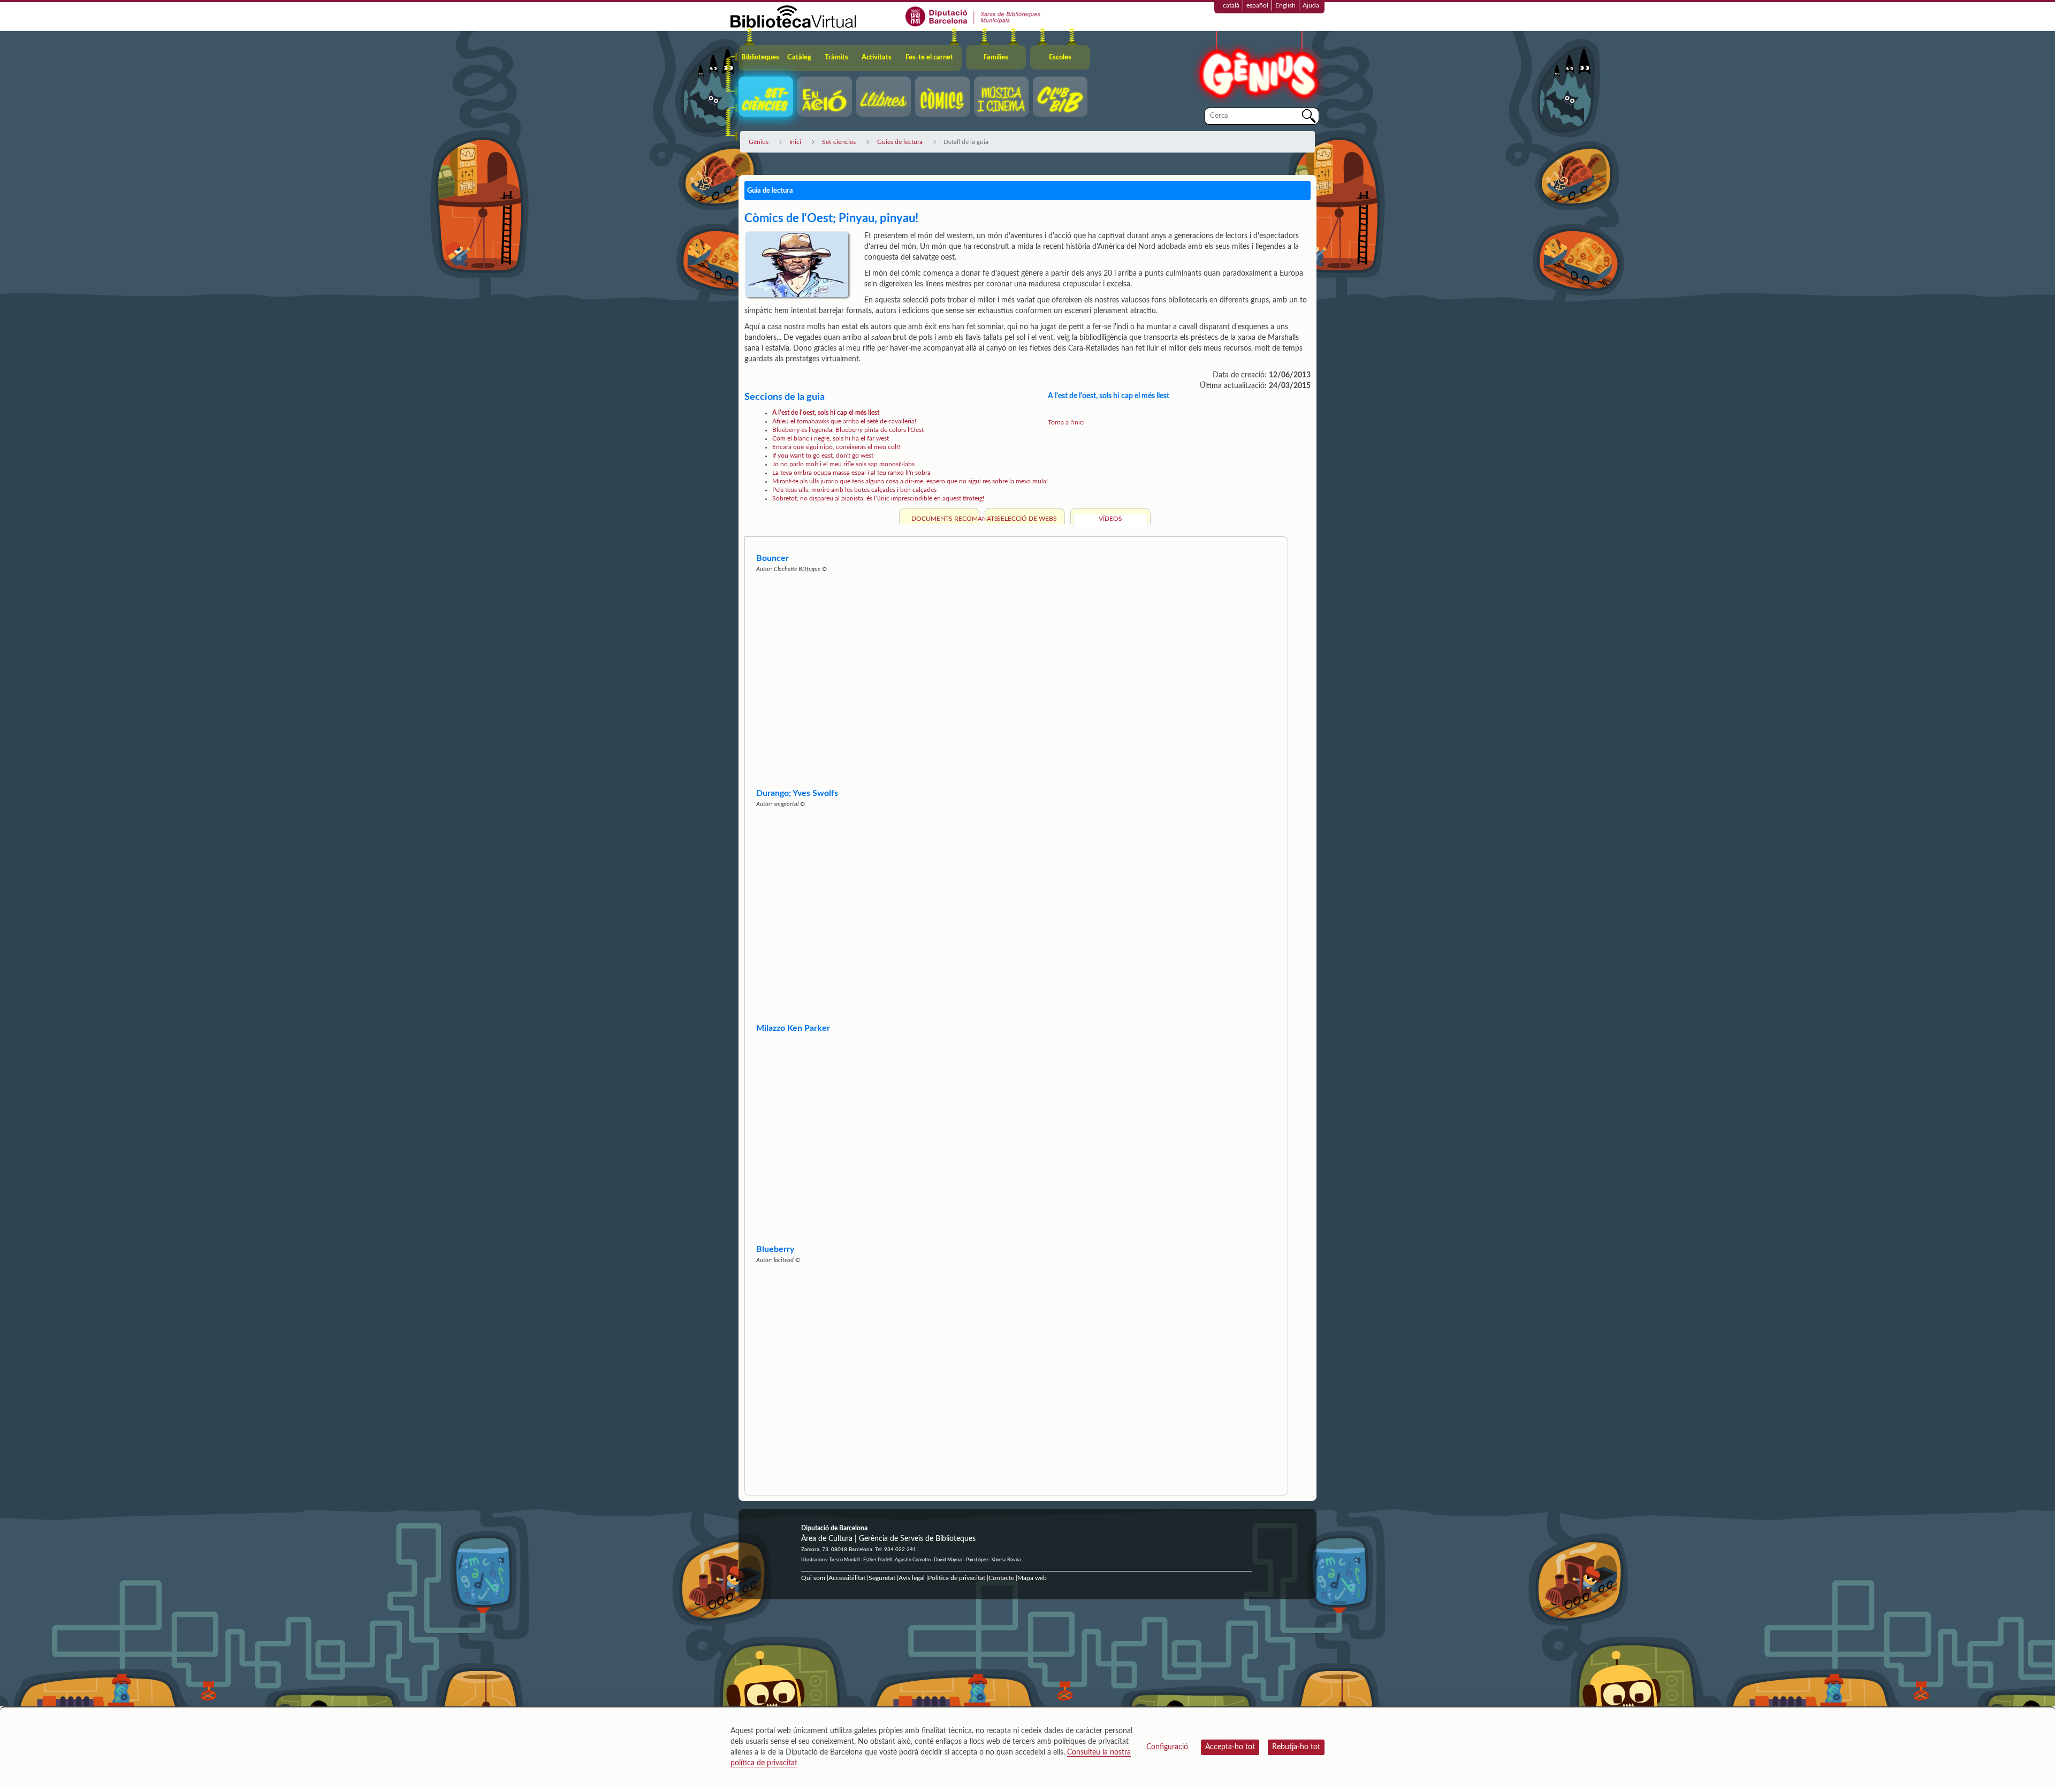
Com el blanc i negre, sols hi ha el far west (831, 438)
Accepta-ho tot (1230, 1747)
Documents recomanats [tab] (944, 519)
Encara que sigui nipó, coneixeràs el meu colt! (836, 447)
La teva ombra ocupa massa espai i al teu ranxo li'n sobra (851, 473)
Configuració (1167, 1747)
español (1257, 5)
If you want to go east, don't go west (823, 455)
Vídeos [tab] (1110, 519)
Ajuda (1311, 5)
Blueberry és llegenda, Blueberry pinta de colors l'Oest (848, 430)
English (1285, 5)
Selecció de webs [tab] (1027, 519)
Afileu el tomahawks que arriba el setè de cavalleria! (844, 421)
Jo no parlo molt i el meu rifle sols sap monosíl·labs (843, 464)
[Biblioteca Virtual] (793, 16)
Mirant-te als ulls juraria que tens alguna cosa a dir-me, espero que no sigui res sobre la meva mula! (910, 481)
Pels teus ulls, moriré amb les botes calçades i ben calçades (854, 490)
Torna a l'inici (1066, 422)
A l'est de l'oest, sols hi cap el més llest (826, 413)
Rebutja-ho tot (1296, 1747)
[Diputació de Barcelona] (973, 16)
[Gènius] (1258, 69)
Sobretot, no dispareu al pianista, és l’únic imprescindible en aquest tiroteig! (878, 498)
